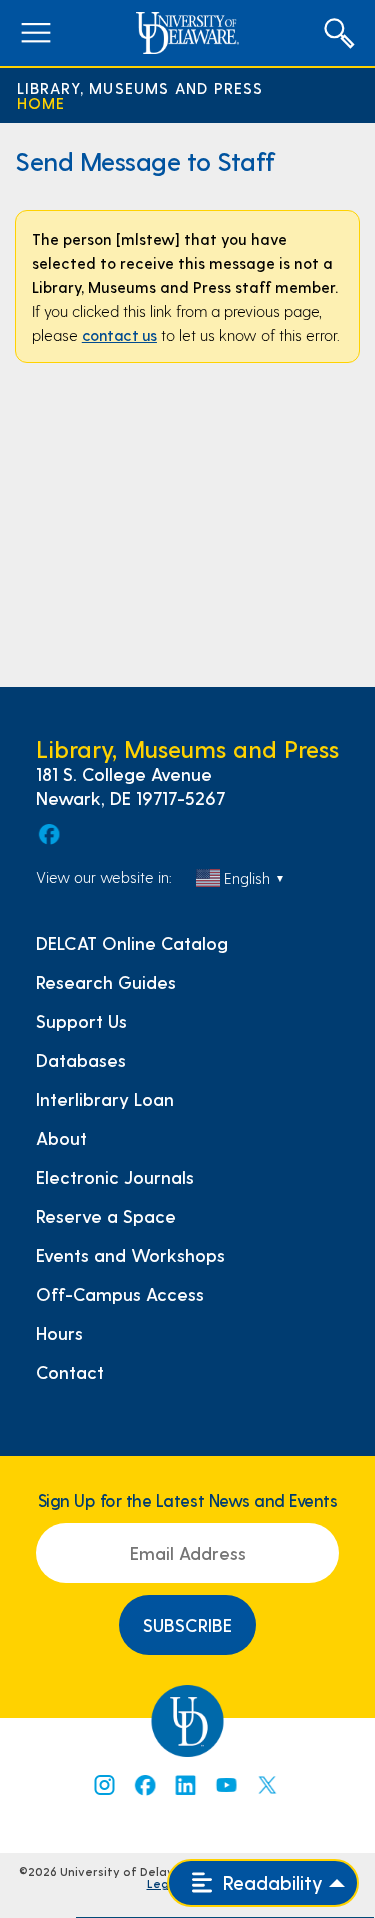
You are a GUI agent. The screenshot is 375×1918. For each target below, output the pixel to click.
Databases (81, 1060)
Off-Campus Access (120, 1294)
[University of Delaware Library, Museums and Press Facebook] (48, 834)
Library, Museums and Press (140, 87)
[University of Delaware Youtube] (226, 1785)
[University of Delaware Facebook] (144, 1785)
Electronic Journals (115, 1177)
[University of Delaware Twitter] (267, 1785)
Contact (70, 1372)
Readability (270, 1882)
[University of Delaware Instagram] (103, 1785)
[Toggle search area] (339, 33)
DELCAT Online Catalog (132, 943)
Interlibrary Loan (105, 1099)
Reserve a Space (106, 1216)
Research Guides (106, 982)
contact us (119, 334)
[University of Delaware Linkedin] (185, 1785)
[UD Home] (187, 33)
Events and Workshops (130, 1255)
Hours (59, 1333)
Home (41, 102)
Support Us (81, 1021)
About (61, 1138)
